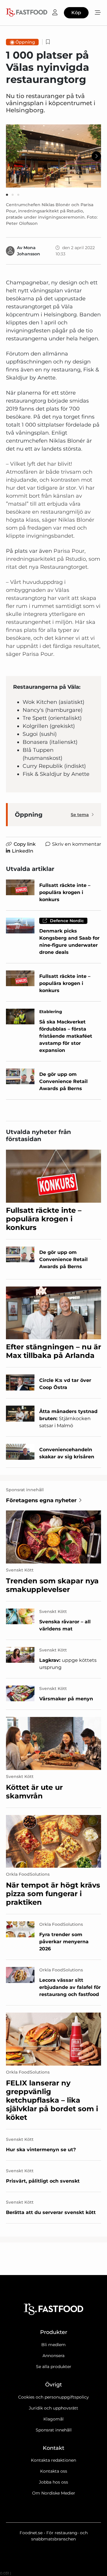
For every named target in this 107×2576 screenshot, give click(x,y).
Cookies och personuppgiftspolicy (53, 2397)
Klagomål (53, 2419)
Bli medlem (53, 2345)
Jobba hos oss (53, 2482)
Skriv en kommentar (77, 844)
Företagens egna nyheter (41, 1500)
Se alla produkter (54, 2367)
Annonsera (53, 2356)
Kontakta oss (54, 2471)
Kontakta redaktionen (53, 2460)
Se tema (80, 815)
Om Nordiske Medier (54, 2493)
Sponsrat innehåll (54, 2430)
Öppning (25, 42)
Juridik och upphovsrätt (53, 2408)
